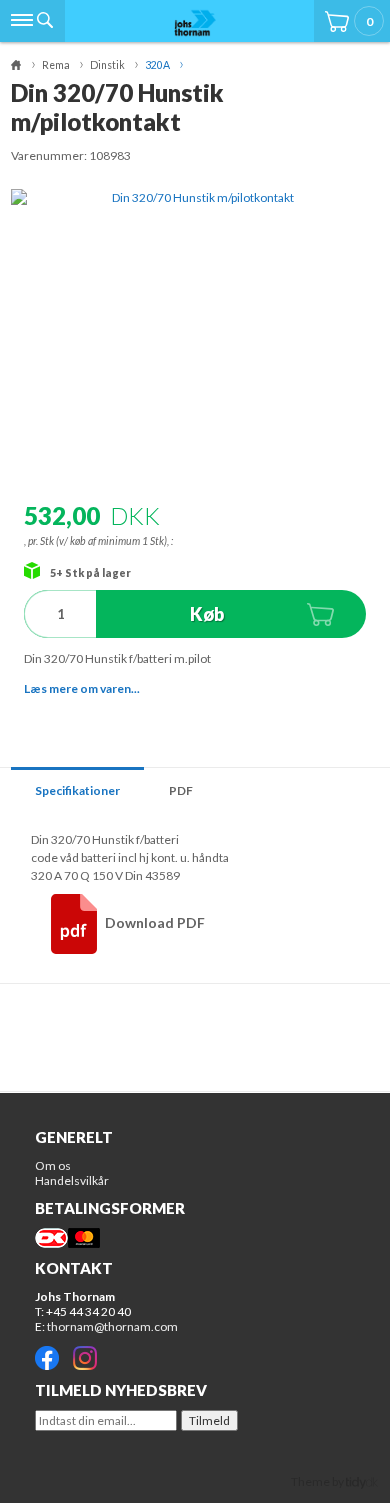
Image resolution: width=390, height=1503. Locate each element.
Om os (53, 1165)
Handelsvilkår (72, 1180)
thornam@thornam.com (112, 1326)
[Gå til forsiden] (195, 22)
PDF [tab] (181, 790)
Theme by (318, 1481)
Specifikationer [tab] (77, 790)
